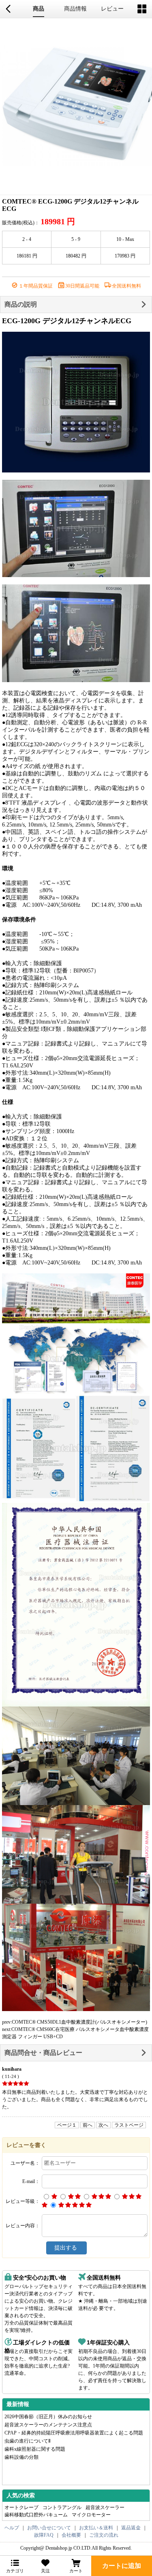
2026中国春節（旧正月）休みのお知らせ (48, 2417)
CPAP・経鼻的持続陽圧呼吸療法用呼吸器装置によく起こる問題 (74, 2433)
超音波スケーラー (105, 2507)
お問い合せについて (49, 2528)
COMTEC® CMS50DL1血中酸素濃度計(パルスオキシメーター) (79, 2022)
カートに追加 (122, 2566)
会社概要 (71, 2535)
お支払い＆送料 (96, 2528)
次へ (103, 2125)
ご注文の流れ (104, 2535)
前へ (88, 2125)
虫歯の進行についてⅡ (28, 2441)
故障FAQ (44, 2535)
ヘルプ (12, 2528)
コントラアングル (62, 2507)
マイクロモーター (91, 2515)
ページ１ (67, 2125)
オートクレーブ (21, 2507)
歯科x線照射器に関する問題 (35, 2449)
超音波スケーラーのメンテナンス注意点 (48, 2425)
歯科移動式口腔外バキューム (36, 2515)
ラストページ (129, 2125)
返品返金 (131, 2528)
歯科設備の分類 (21, 2457)
